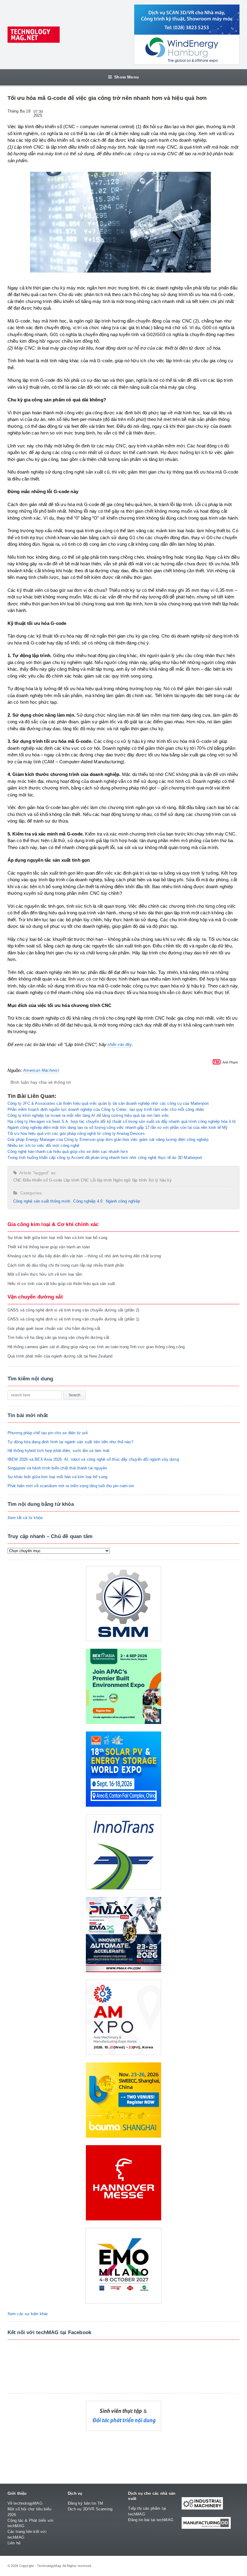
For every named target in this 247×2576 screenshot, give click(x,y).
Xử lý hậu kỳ (160, 1180)
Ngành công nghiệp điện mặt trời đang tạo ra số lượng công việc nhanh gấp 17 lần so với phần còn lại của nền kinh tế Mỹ (118, 1127)
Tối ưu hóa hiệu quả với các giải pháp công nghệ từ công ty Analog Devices (76, 1134)
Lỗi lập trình (101, 1180)
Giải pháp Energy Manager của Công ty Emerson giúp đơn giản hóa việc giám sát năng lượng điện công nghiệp (108, 1140)
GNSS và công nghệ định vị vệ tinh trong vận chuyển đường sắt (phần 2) (73, 1310)
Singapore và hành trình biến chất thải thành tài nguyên (57, 1468)
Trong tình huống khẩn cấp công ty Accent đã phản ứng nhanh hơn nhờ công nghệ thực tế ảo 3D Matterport (105, 1158)
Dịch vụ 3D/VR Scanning (90, 2509)
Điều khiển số (35, 1180)
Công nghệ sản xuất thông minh (42, 1201)
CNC (17, 1180)
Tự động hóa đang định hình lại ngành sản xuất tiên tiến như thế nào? (70, 1442)
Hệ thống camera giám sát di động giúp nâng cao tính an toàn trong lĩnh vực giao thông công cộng (96, 1347)
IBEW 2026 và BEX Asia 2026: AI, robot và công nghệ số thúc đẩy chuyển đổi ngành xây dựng (93, 1459)
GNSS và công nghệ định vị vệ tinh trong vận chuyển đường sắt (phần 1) (73, 1319)
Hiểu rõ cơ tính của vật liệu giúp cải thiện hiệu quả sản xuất (61, 1284)
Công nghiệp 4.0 (88, 1201)
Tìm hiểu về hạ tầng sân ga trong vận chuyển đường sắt (58, 1337)
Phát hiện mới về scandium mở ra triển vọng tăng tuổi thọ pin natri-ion (71, 1486)
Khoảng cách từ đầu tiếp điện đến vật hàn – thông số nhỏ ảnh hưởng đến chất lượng (84, 1256)
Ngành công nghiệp (123, 1201)
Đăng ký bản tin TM (86, 2503)
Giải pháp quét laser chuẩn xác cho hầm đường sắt (54, 1328)
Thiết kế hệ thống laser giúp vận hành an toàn (49, 1247)
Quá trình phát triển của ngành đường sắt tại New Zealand (60, 1356)
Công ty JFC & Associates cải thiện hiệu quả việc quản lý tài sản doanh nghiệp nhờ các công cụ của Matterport (108, 1103)
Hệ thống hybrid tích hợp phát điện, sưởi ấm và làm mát (59, 1451)
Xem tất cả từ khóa (25, 1518)
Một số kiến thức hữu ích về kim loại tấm (45, 1274)
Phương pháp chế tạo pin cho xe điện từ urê (48, 1433)
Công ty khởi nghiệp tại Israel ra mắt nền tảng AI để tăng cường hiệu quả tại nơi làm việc (88, 1115)
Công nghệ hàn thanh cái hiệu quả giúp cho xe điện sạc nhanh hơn (68, 1152)
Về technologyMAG (25, 2503)
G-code (56, 1180)
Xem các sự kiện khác (28, 2314)
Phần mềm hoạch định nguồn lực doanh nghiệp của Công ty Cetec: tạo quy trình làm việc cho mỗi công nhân (106, 1109)
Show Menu (127, 77)
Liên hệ (14, 2543)
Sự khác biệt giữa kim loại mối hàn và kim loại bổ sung (58, 1238)
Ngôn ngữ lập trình (130, 1180)
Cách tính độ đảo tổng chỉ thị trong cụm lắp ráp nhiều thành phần (66, 1265)
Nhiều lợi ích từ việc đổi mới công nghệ (44, 1146)
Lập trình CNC (76, 1180)
